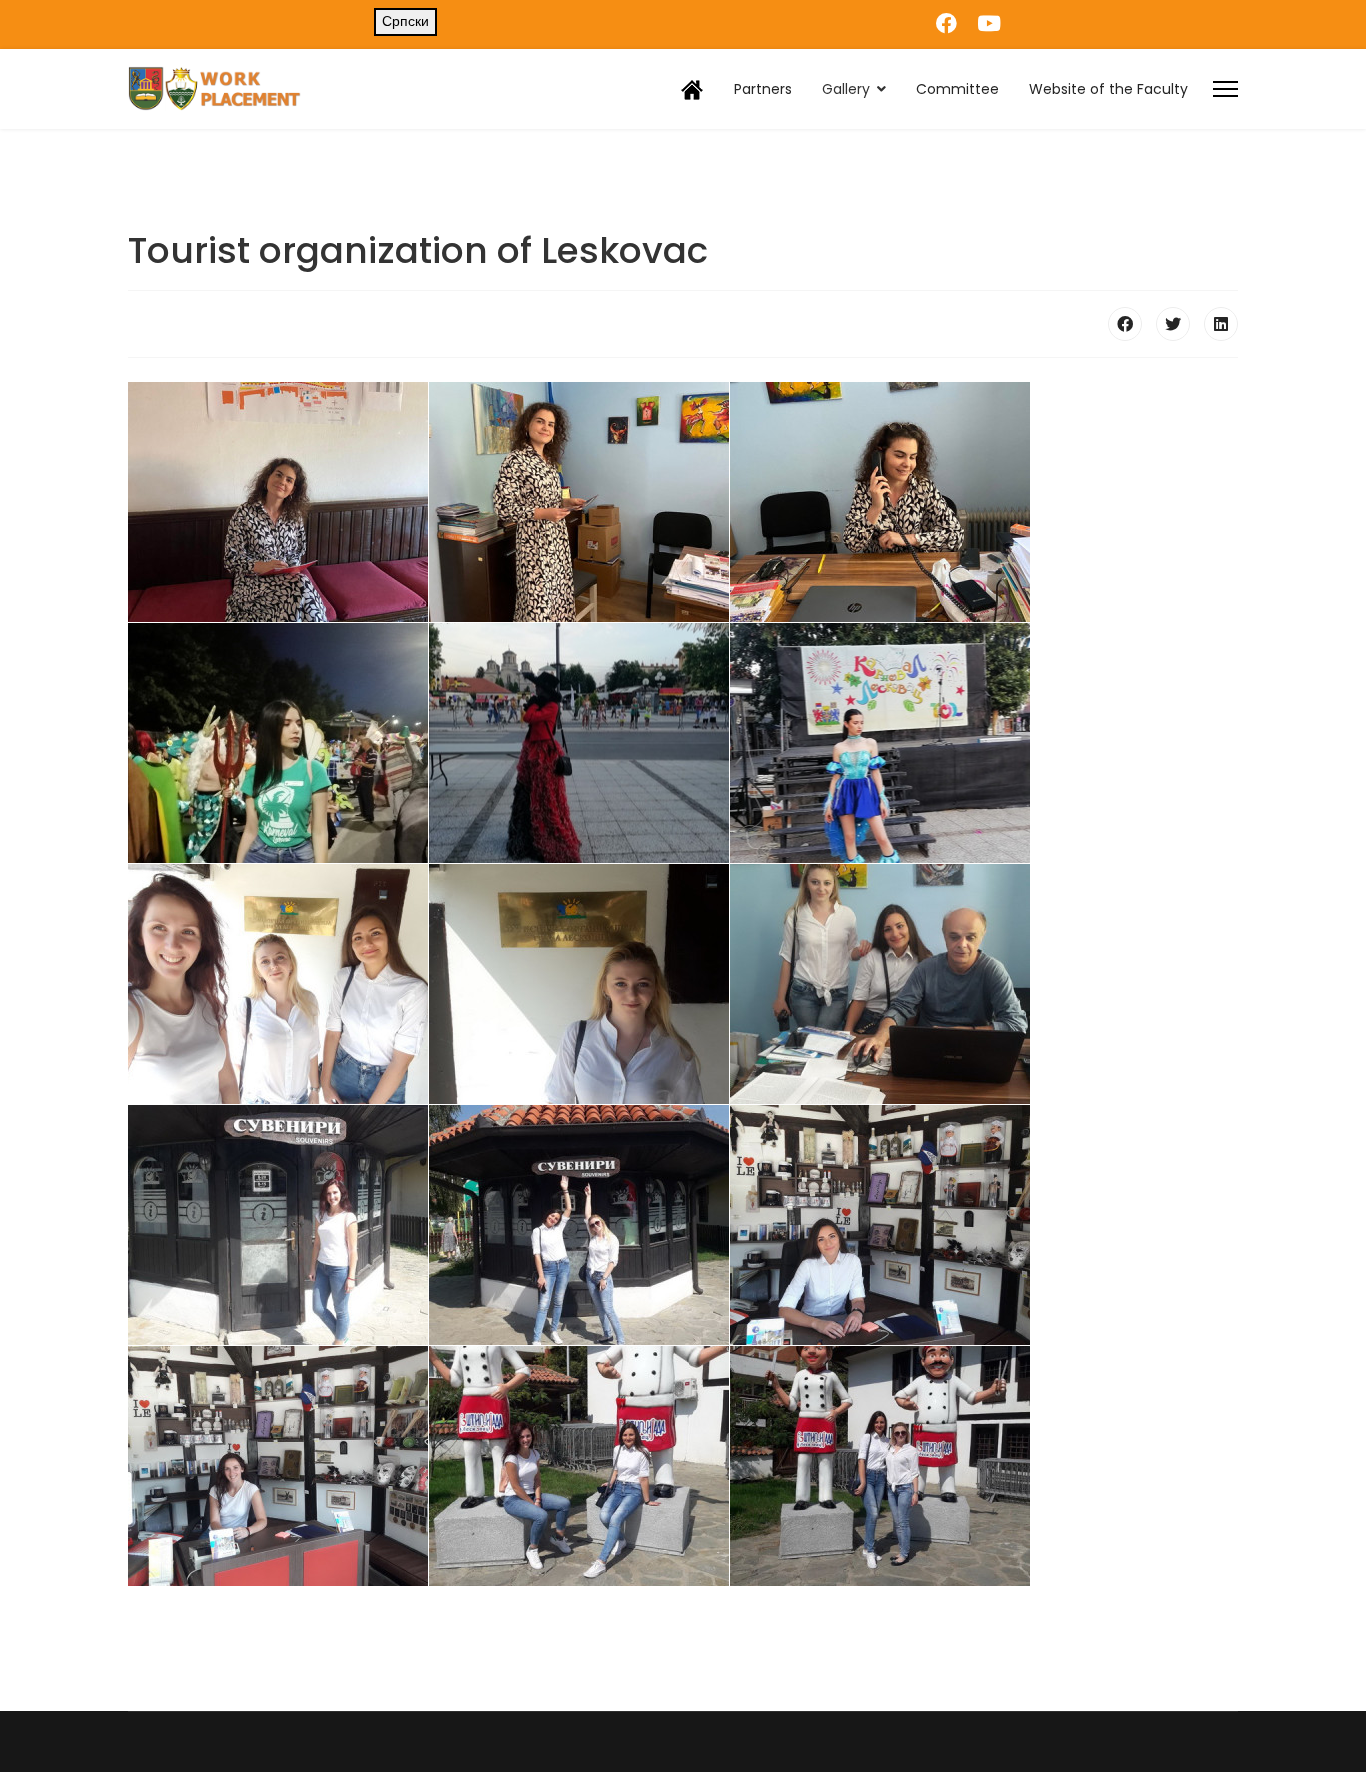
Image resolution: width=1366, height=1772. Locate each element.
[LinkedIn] (1221, 324)
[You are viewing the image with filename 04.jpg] (278, 743)
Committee (957, 89)
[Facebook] (946, 23)
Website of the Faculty (1108, 89)
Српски (405, 21)
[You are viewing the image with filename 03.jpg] (880, 502)
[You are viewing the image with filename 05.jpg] (579, 743)
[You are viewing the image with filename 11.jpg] (579, 1225)
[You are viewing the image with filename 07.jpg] (278, 984)
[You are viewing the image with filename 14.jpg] (579, 1466)
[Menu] (1225, 89)
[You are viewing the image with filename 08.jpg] (579, 984)
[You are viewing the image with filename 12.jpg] (880, 1225)
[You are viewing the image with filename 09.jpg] (880, 984)
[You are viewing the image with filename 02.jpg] (579, 502)
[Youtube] (989, 23)
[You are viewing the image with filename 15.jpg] (880, 1466)
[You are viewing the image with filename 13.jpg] (278, 1466)
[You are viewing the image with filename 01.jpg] (278, 502)
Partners (763, 89)
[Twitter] (1173, 324)
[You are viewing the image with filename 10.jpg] (278, 1225)
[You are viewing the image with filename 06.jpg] (880, 743)
